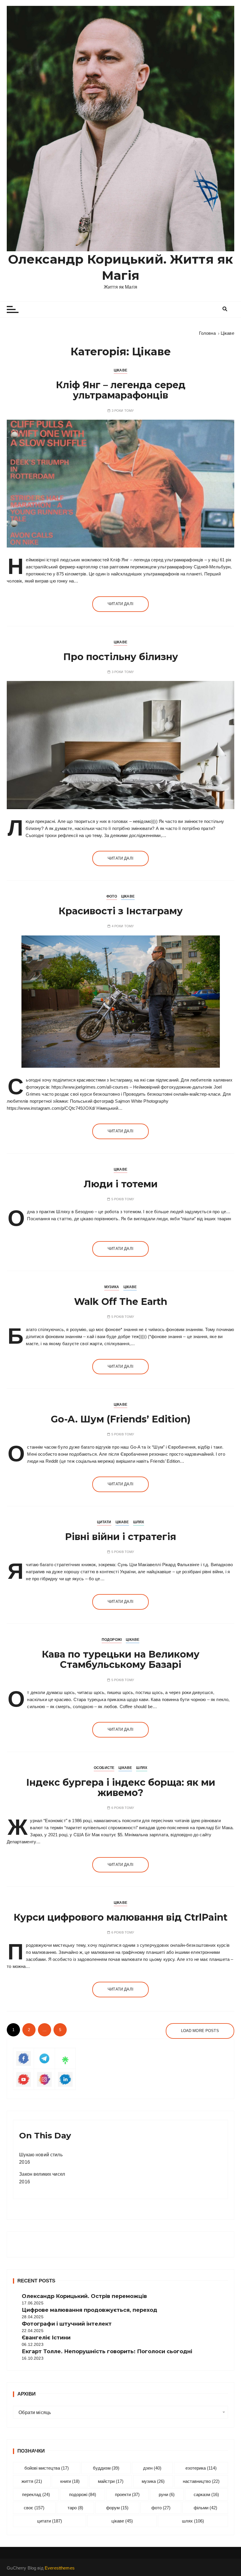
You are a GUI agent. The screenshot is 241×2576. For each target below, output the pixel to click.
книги (70, 2481)
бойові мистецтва (47, 2468)
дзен (152, 2468)
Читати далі (120, 604)
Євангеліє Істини (46, 2338)
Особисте (104, 1768)
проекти (127, 2494)
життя (32, 2481)
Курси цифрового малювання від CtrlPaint (120, 1917)
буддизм (106, 2468)
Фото (112, 896)
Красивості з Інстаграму (121, 911)
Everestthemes (60, 2568)
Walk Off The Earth (121, 1302)
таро (75, 2508)
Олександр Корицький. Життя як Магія (120, 267)
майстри (111, 2481)
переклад (36, 2494)
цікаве (122, 2521)
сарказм (206, 2494)
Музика (112, 1287)
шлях (193, 2521)
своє (34, 2508)
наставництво (201, 2481)
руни (167, 2494)
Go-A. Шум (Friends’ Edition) (121, 1419)
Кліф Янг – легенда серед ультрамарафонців (121, 390)
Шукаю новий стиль (41, 2155)
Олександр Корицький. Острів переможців (84, 2296)
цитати (50, 2521)
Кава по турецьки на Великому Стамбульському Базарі (121, 1659)
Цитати (104, 1522)
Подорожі (112, 1640)
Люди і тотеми (121, 1184)
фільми (205, 2508)
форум (117, 2508)
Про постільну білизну (121, 657)
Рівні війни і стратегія (120, 1537)
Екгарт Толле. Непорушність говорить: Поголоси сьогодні (107, 2351)
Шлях (139, 1522)
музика (153, 2481)
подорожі (83, 2494)
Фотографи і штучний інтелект (67, 2324)
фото (161, 2508)
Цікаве (120, 370)
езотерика (201, 2468)
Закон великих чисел (42, 2174)
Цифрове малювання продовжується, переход (89, 2310)
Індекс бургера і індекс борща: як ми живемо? (121, 1787)
